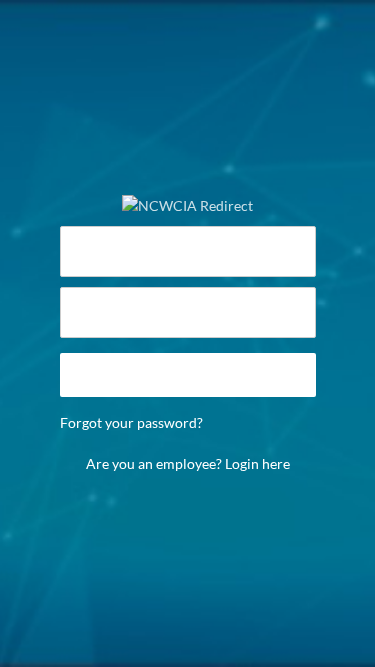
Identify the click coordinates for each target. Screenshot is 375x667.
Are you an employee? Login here (188, 463)
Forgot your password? (131, 422)
